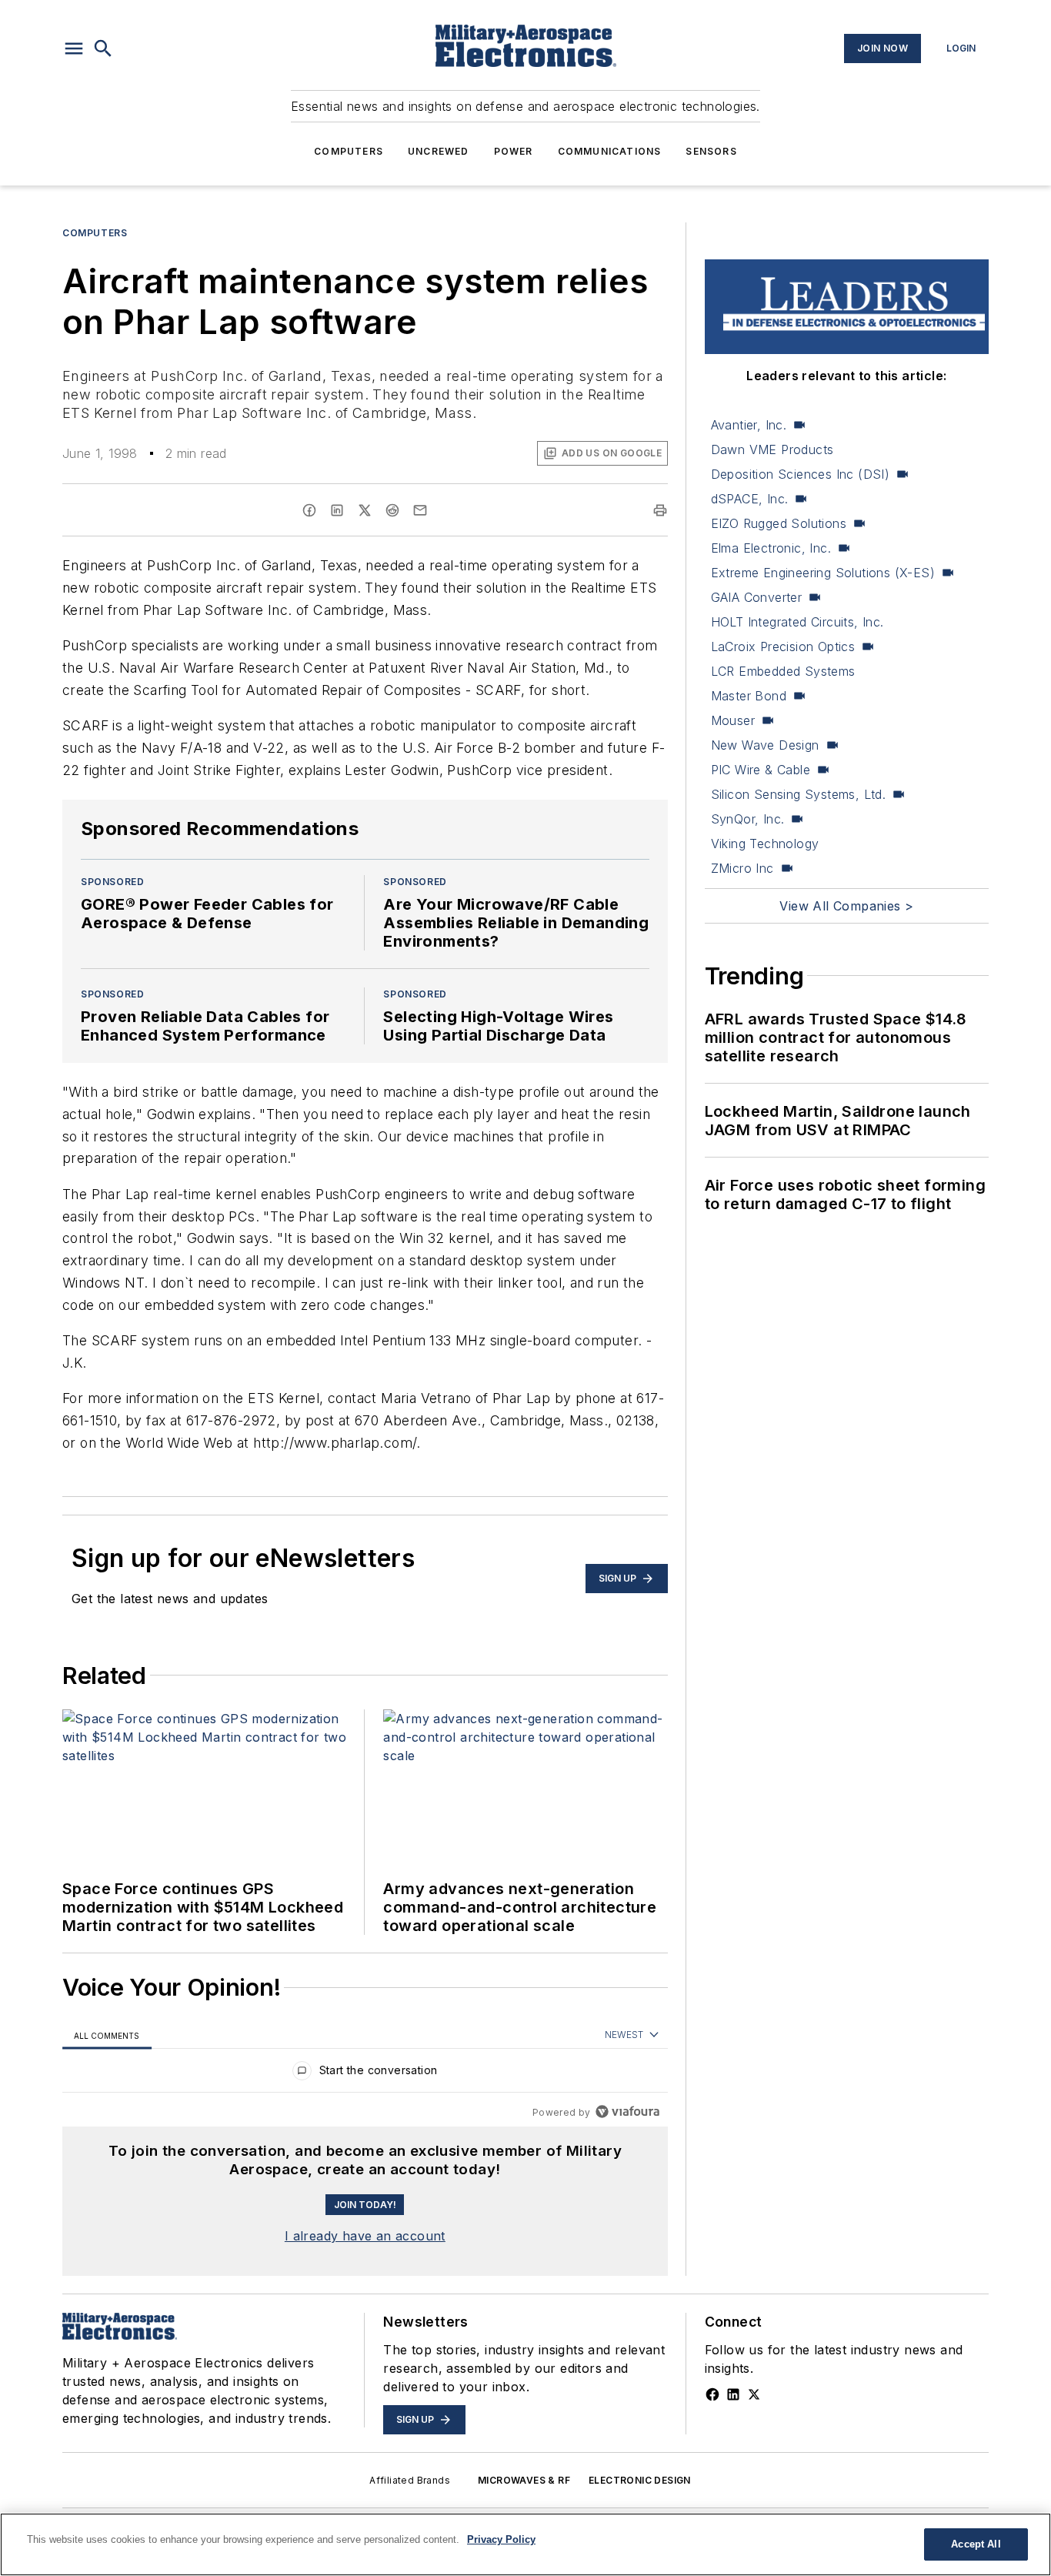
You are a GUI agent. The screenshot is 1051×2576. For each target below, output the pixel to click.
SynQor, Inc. (748, 819)
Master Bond (749, 696)
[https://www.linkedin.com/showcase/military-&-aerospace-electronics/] (733, 2394)
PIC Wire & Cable (761, 770)
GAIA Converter (757, 597)
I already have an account (365, 2236)
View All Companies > (846, 906)
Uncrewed (439, 151)
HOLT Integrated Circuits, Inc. (797, 622)
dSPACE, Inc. (750, 499)
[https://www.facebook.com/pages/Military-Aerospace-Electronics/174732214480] (712, 2394)
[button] (74, 48)
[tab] (107, 2035)
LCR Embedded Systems (783, 671)
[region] (365, 2074)
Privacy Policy (501, 2539)
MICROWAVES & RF (524, 2480)
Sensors (711, 151)
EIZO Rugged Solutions (779, 523)
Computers (349, 151)
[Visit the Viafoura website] (627, 2112)
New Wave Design (765, 745)
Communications (610, 151)
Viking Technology (765, 844)
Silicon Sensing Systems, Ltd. (799, 794)
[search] (103, 48)
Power (514, 151)
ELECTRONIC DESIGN (640, 2480)
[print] (660, 510)
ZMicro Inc (742, 868)
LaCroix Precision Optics (783, 647)
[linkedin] (337, 510)
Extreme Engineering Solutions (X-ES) (823, 573)
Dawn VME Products (772, 449)
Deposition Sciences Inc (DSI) (801, 474)
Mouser (733, 720)
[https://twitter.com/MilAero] (754, 2394)
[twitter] (365, 510)
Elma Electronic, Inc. (771, 548)
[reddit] (392, 510)
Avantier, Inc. (749, 425)
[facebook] (309, 510)
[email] (420, 510)
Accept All (976, 2544)
